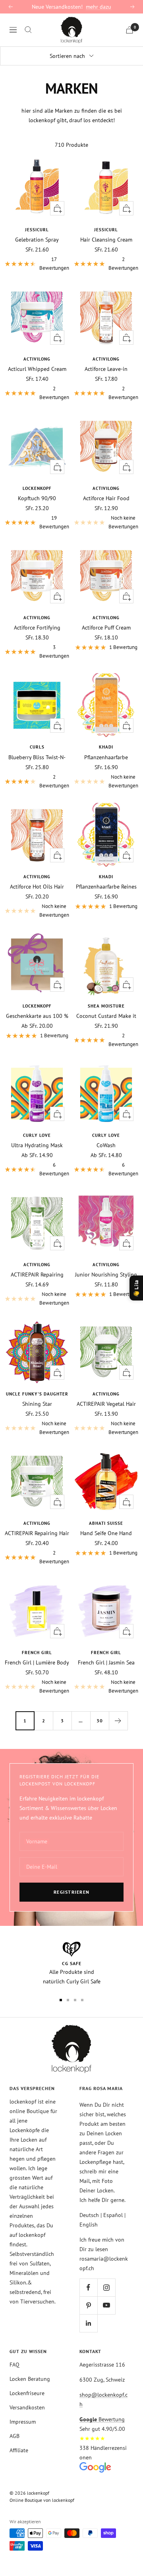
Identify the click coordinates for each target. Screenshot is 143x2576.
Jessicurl (37, 230)
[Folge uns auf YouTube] (106, 2305)
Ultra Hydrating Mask (37, 1145)
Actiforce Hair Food (106, 498)
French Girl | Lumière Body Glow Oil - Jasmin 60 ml (37, 1662)
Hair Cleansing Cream (106, 240)
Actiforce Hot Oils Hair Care (37, 887)
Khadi (106, 747)
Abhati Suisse (106, 1523)
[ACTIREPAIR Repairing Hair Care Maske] (37, 1482)
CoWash (106, 1145)
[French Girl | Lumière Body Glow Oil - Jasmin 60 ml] (37, 1611)
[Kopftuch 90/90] (37, 447)
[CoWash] (106, 1094)
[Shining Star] (37, 1352)
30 (100, 1721)
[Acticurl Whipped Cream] (37, 317)
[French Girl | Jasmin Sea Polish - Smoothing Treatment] (106, 1611)
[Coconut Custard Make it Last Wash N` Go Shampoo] (106, 964)
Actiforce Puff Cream (106, 628)
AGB (14, 2436)
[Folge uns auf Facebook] (88, 2287)
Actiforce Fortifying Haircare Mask (37, 628)
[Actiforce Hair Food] (106, 447)
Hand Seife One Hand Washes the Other (106, 1533)
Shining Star (37, 1404)
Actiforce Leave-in (106, 369)
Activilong (37, 359)
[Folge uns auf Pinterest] (88, 2305)
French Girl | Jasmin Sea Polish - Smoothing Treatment (106, 1662)
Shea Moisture (106, 1006)
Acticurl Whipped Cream (37, 369)
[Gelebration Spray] (37, 188)
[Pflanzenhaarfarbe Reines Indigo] (106, 835)
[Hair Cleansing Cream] (106, 188)
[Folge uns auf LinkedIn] (88, 2323)
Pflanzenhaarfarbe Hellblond (106, 757)
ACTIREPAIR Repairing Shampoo (37, 1275)
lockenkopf (37, 488)
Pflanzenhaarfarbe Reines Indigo (106, 887)
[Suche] (28, 30)
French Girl (37, 1653)
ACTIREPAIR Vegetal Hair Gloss (106, 1404)
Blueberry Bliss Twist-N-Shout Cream (37, 757)
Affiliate (19, 2450)
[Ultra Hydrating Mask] (37, 1094)
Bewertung (102, 2419)
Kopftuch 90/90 (37, 498)
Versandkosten (27, 2407)
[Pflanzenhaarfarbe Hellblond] (106, 705)
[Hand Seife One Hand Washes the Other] (106, 1482)
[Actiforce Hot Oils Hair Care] (37, 835)
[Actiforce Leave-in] (106, 317)
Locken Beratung (30, 2379)
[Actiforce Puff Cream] (106, 576)
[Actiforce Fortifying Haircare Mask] (37, 576)
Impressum (23, 2422)
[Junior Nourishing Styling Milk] (106, 1223)
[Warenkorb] (129, 30)
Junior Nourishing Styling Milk (106, 1275)
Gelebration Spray (37, 240)
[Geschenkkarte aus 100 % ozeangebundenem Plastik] (37, 964)
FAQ (14, 2365)
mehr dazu (99, 7)
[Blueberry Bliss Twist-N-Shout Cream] (37, 705)
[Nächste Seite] (118, 1721)
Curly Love (37, 1135)
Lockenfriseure (27, 2393)
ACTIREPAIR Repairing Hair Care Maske (37, 1533)
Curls (37, 747)
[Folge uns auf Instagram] (106, 2287)
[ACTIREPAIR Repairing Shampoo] (37, 1223)
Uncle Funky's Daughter (37, 1394)
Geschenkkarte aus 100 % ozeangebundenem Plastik (37, 1016)
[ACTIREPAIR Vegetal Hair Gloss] (106, 1352)
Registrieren (72, 1892)
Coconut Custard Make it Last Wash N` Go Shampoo (106, 1016)
